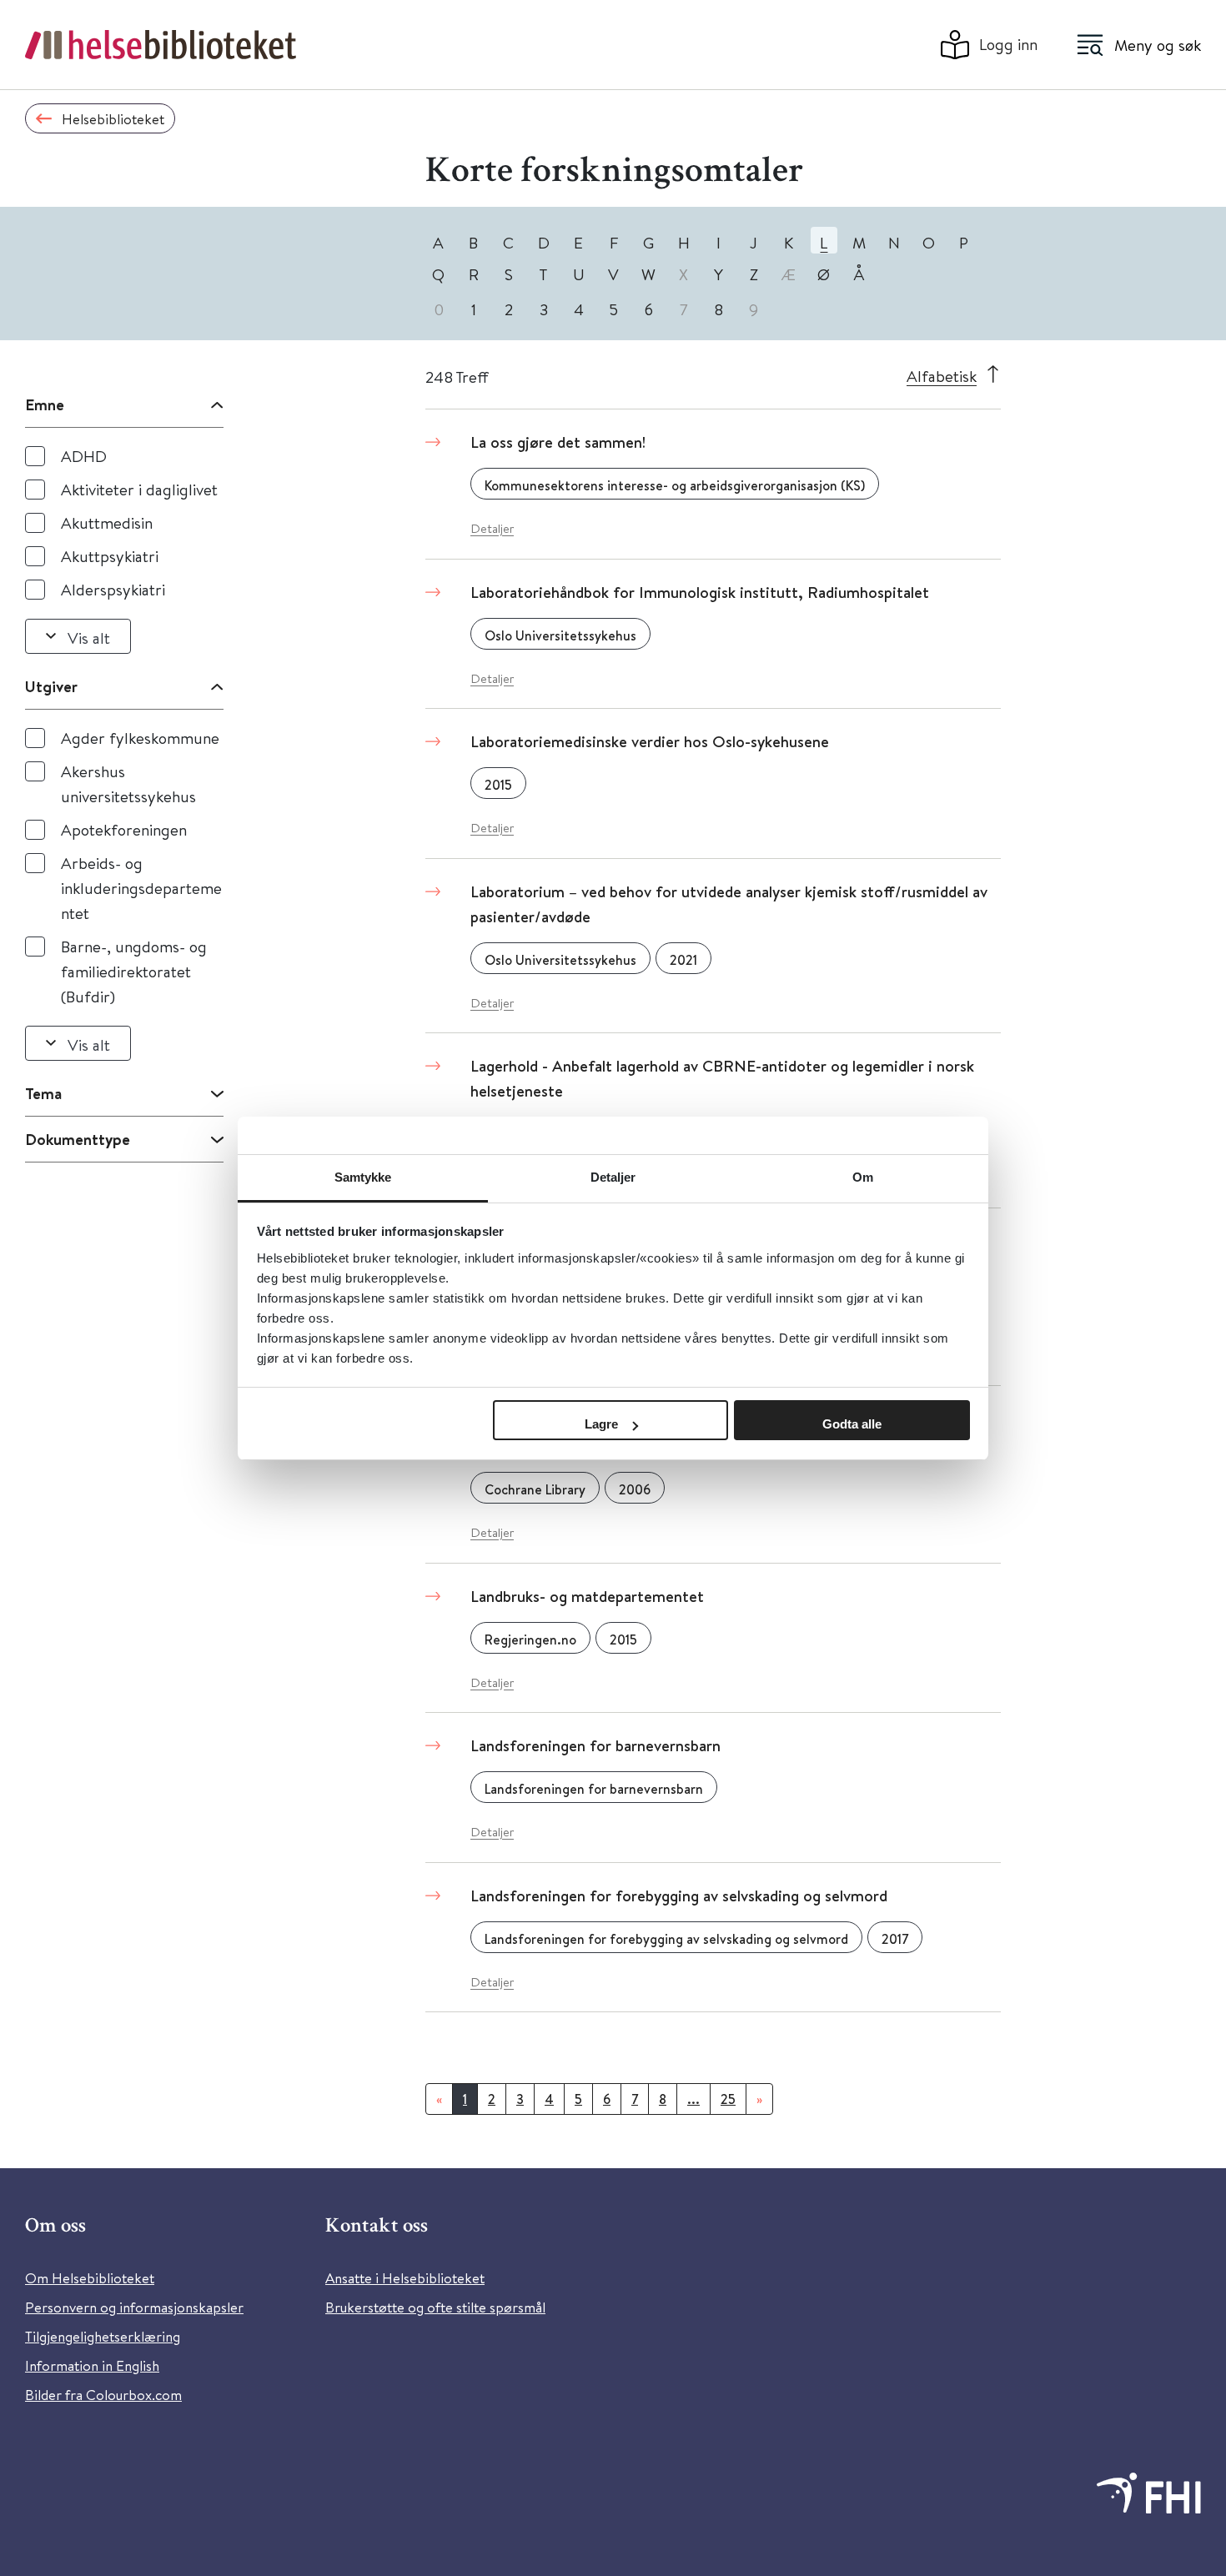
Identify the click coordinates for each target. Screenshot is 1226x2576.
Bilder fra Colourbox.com (103, 2395)
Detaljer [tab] (613, 1177)
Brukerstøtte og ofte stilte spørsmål (435, 2307)
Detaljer (492, 528)
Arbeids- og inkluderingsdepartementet (141, 888)
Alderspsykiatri (113, 589)
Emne (45, 404)
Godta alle (852, 1424)
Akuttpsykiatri (110, 556)
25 (728, 2099)
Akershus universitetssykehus (128, 783)
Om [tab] (863, 1177)
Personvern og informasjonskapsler (134, 2307)
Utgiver (51, 686)
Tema (43, 1093)
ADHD (84, 456)
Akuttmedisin (107, 522)
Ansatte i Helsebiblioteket (405, 2278)
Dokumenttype (78, 1139)
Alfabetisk (942, 376)
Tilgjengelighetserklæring (103, 2336)
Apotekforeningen (124, 829)
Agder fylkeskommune (140, 738)
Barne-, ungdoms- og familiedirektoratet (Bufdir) (134, 971)
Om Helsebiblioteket (90, 2278)
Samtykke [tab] (363, 1177)
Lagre (601, 1424)
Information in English (92, 2365)
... (693, 2099)
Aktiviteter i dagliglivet (139, 489)
